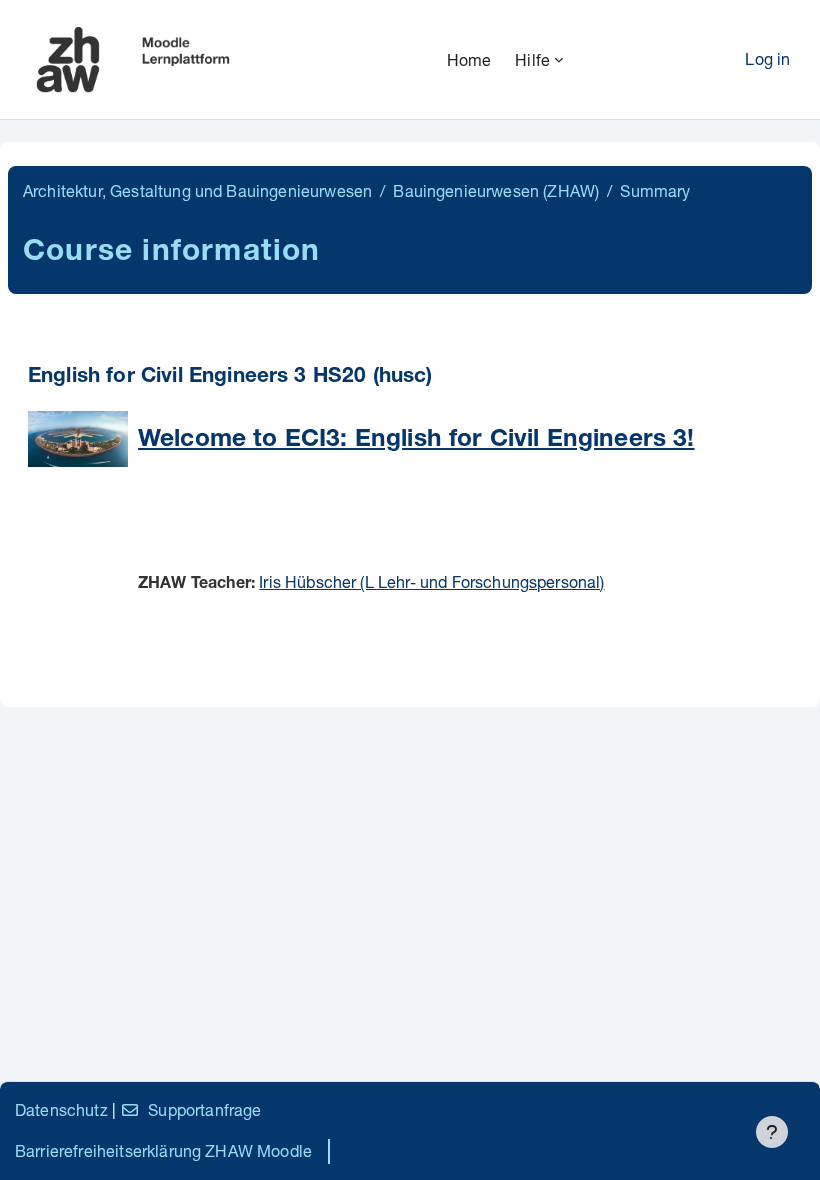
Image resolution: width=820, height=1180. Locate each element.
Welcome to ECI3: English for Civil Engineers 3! (416, 441)
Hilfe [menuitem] (532, 59)
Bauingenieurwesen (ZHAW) (496, 190)
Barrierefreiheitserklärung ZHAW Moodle (163, 1150)
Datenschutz (61, 1109)
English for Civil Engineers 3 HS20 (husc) (230, 377)
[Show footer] (772, 1132)
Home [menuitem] (469, 59)
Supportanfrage (204, 1109)
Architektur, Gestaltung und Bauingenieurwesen (197, 190)
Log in (767, 58)
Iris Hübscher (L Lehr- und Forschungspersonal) (431, 581)
